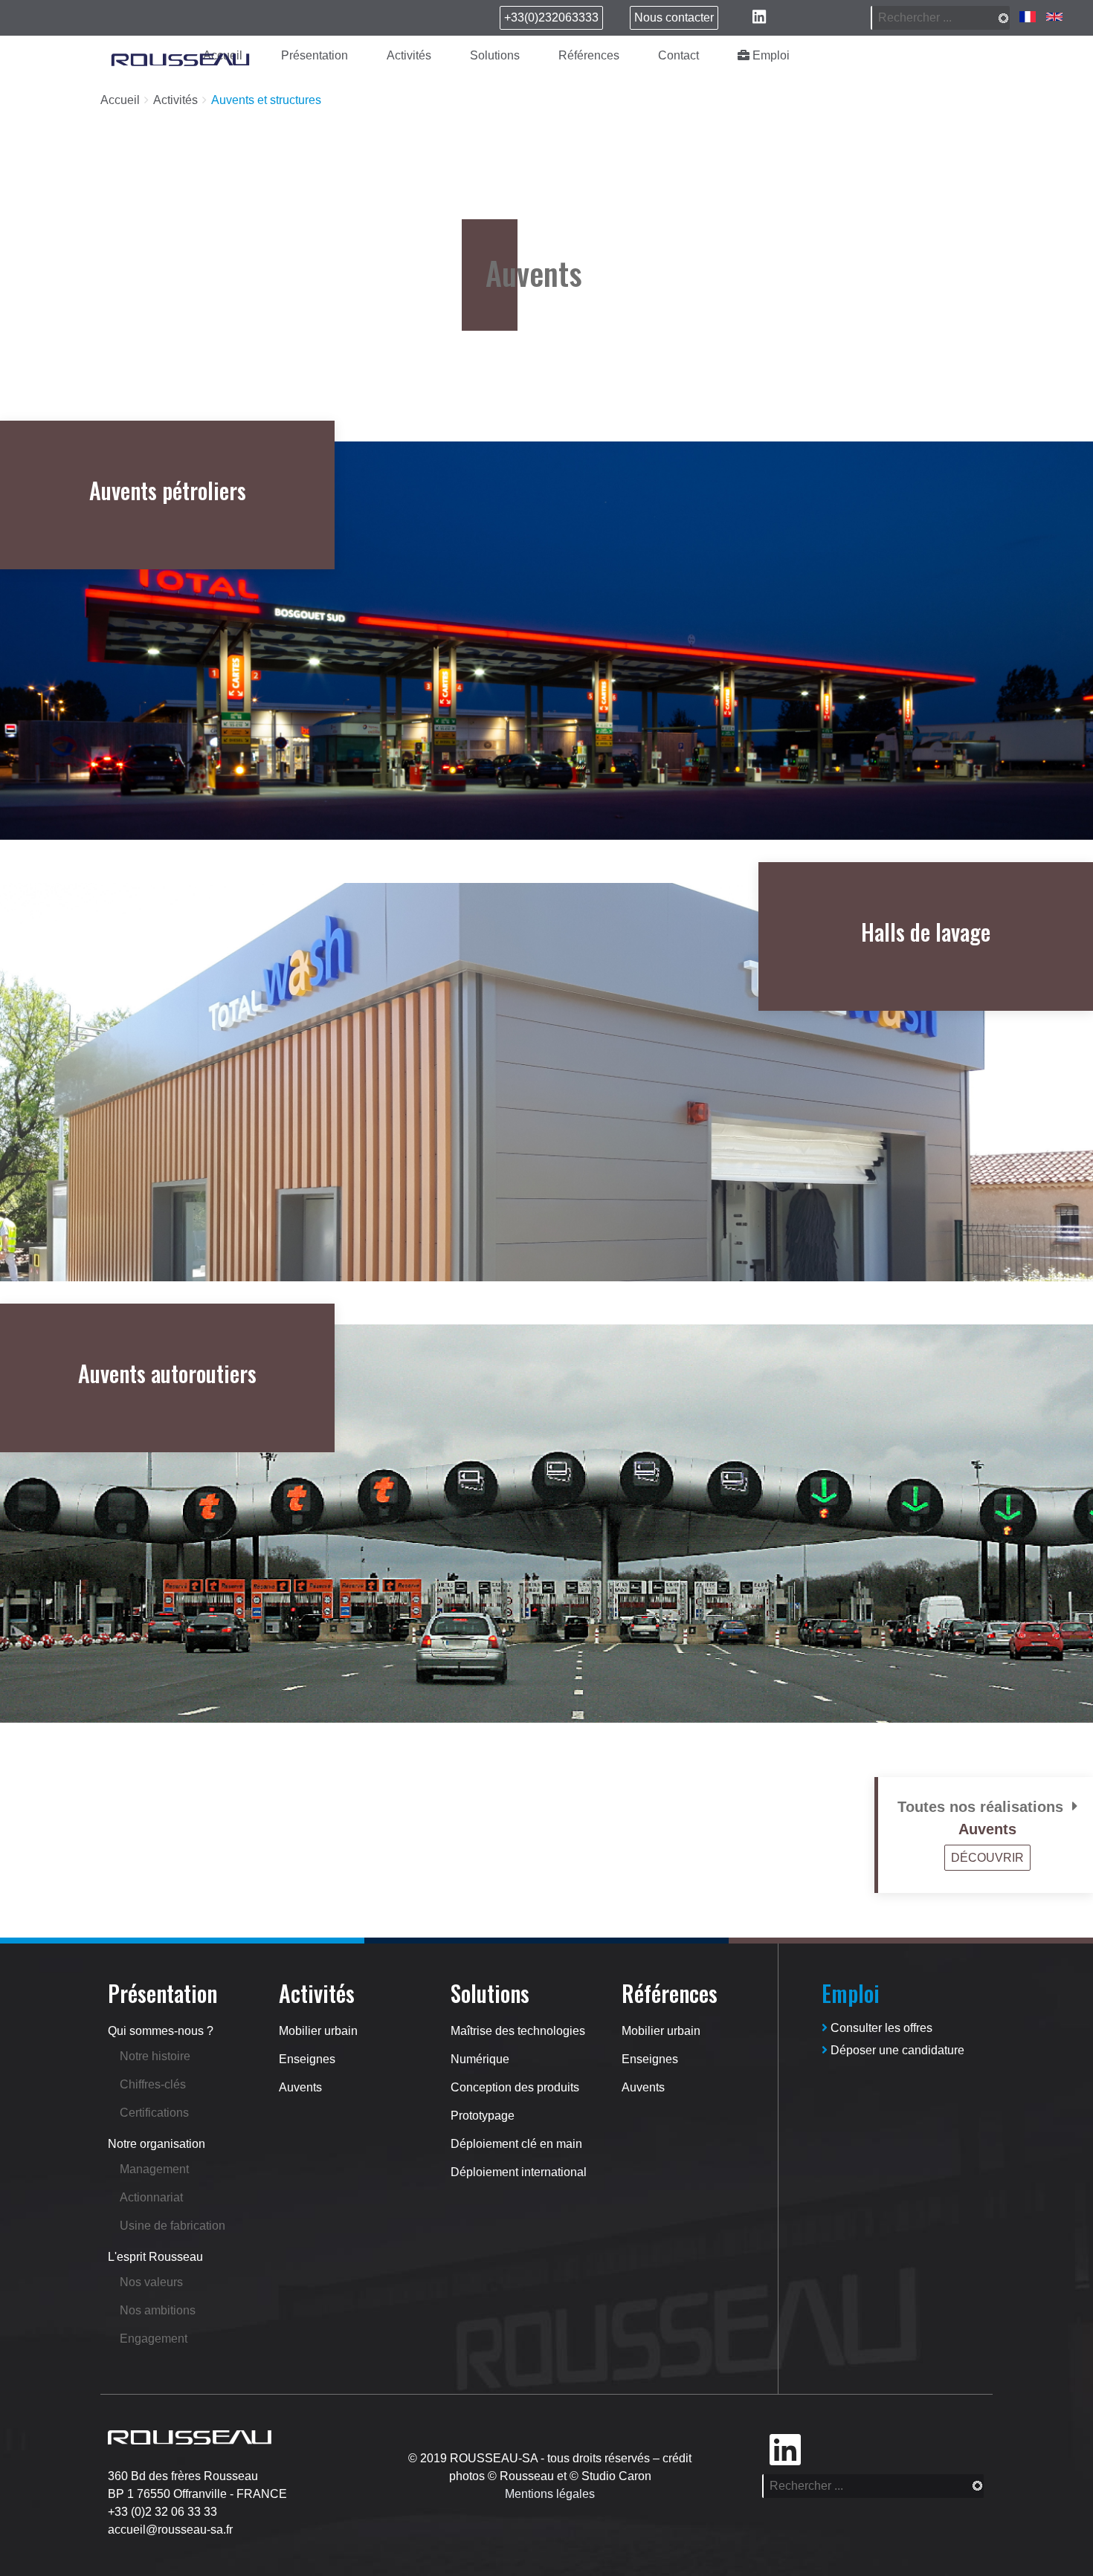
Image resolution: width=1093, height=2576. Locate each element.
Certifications (154, 2113)
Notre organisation (157, 2144)
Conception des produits (515, 2087)
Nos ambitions (158, 2310)
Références (589, 55)
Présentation (315, 55)
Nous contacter (674, 17)
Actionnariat (151, 2197)
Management (154, 2169)
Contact (678, 55)
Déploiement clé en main (516, 2144)
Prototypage (483, 2116)
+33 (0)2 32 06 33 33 (162, 2512)
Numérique (480, 2059)
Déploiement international (519, 2172)
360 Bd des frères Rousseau (183, 2476)
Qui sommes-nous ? (161, 2031)
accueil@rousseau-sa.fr (170, 2530)
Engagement (154, 2339)
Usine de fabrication (173, 2226)
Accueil (120, 100)
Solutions (495, 55)
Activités (409, 55)
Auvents (300, 2087)
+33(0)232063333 (551, 17)
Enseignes (307, 2059)
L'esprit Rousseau (155, 2257)
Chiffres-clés (153, 2084)
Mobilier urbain (318, 2031)
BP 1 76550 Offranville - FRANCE (197, 2494)
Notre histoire (155, 2056)
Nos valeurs (151, 2282)
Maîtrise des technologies (518, 2031)
